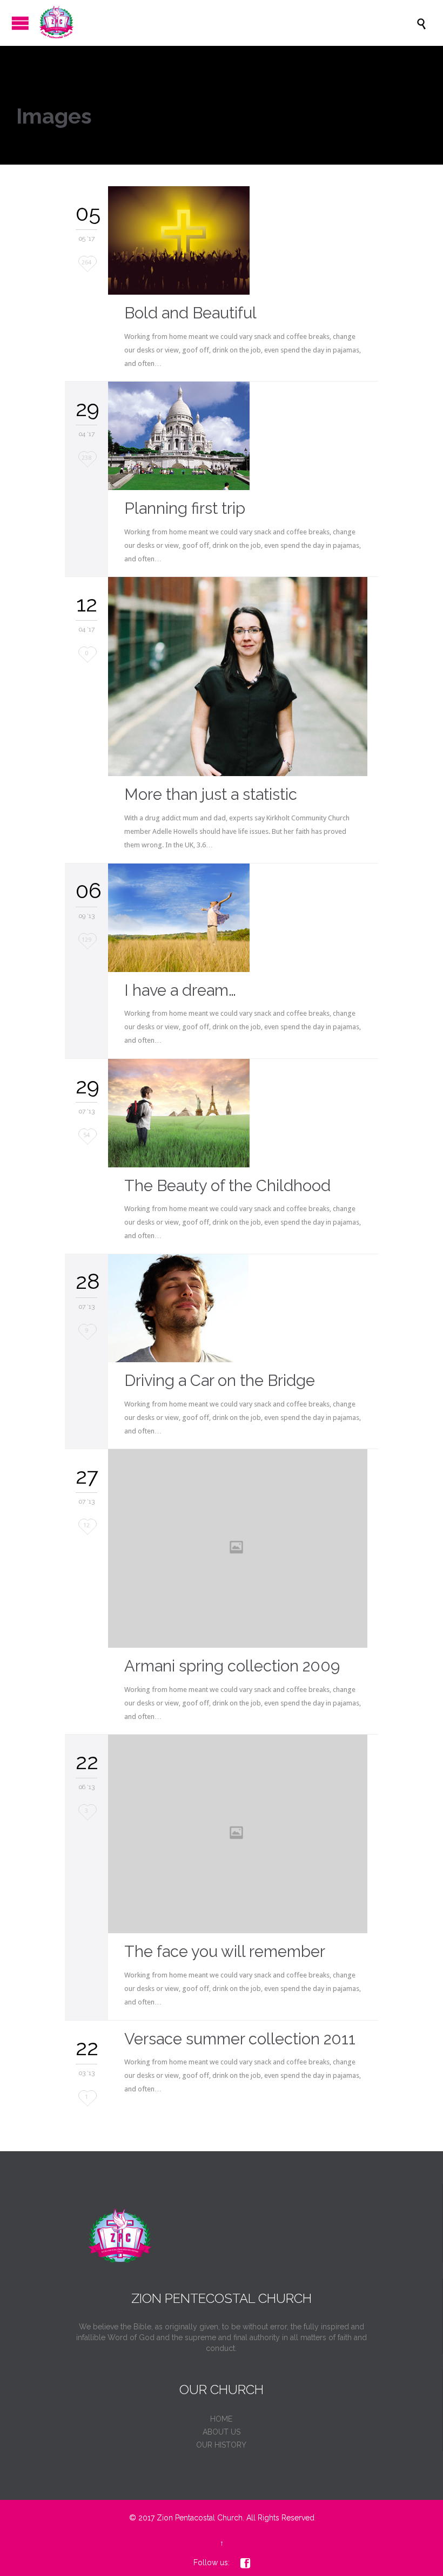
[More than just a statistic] (243, 677)
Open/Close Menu (20, 23)
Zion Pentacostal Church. (200, 2518)
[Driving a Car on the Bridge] (243, 1308)
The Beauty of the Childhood (227, 1186)
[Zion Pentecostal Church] (227, 23)
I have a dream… (180, 990)
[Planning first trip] (243, 436)
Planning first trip (185, 508)
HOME (221, 2419)
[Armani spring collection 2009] (243, 1548)
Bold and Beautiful (190, 313)
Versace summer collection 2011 (240, 2039)
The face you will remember (225, 1952)
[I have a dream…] (243, 918)
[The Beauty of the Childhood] (243, 1113)
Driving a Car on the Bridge (220, 1381)
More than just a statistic (211, 794)
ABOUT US (222, 2432)
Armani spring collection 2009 (232, 1666)
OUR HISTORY (221, 2445)
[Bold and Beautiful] (243, 240)
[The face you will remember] (243, 1834)
